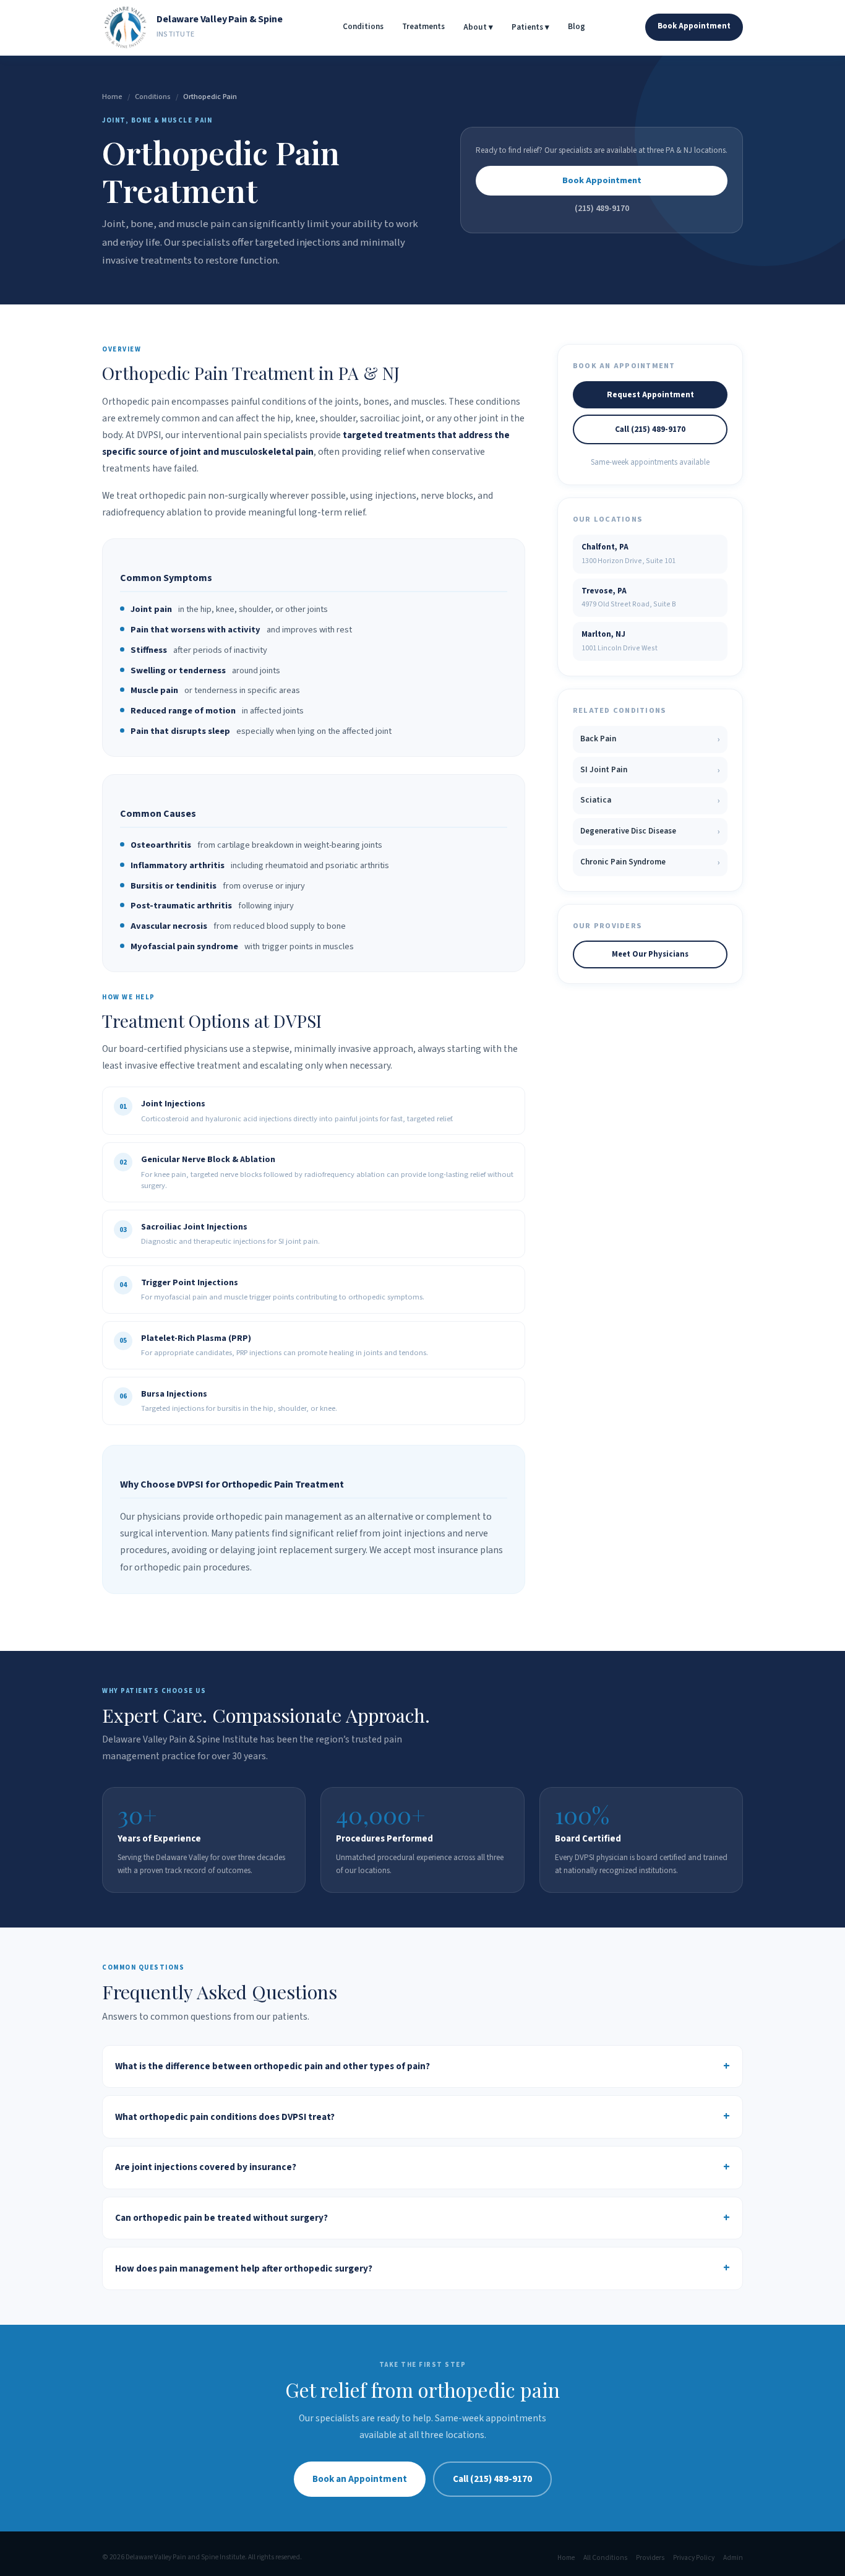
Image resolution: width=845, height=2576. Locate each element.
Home (112, 97)
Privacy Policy (694, 2558)
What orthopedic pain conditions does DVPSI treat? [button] (225, 2117)
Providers (650, 2558)
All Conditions (605, 2558)
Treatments (423, 27)
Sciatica (650, 800)
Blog (577, 27)
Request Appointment (650, 394)
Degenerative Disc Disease (650, 831)
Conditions (363, 27)
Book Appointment (694, 26)
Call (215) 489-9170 (650, 429)
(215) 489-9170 (602, 208)
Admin (733, 2558)
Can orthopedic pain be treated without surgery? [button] (221, 2218)
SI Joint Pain (650, 770)
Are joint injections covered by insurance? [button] (206, 2167)
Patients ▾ (530, 27)
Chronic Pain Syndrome (650, 862)
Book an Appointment (360, 2479)
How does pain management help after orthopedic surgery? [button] (244, 2268)
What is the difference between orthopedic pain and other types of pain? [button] (272, 2066)
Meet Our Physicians (650, 954)
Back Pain (650, 739)
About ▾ (478, 27)
